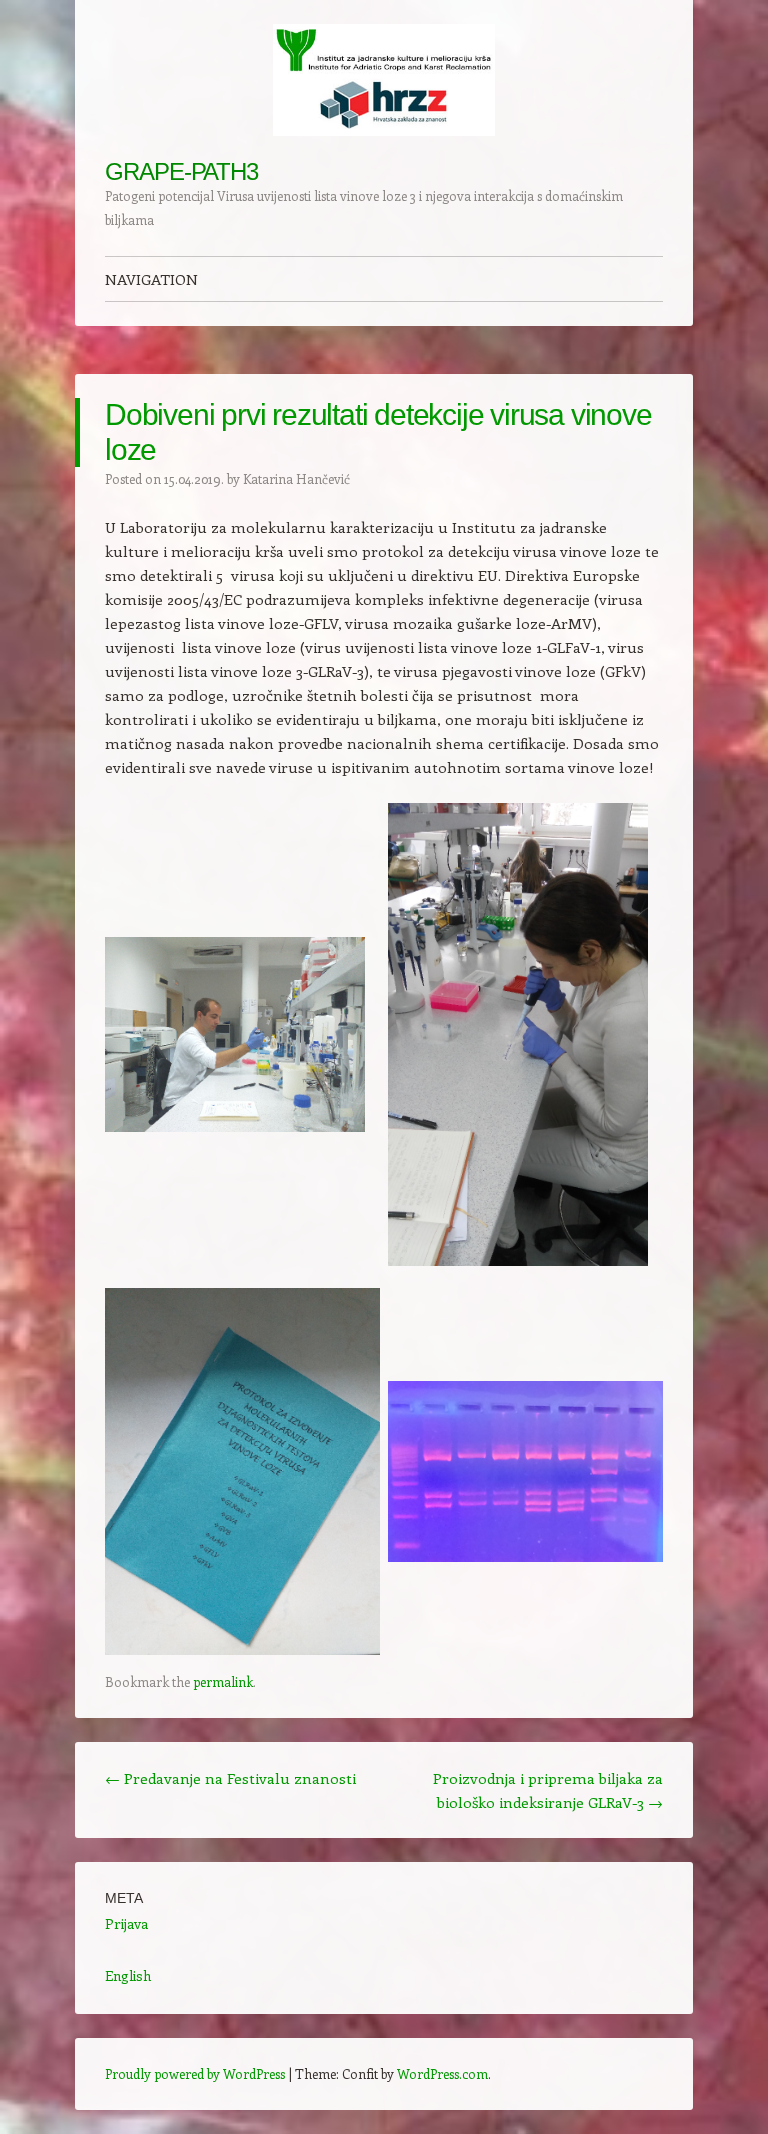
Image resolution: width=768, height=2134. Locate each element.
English (128, 1975)
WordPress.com (442, 2073)
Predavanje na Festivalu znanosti (230, 1778)
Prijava (126, 1923)
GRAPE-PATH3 (181, 171)
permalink (223, 1681)
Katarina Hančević (296, 478)
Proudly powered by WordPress (195, 2073)
